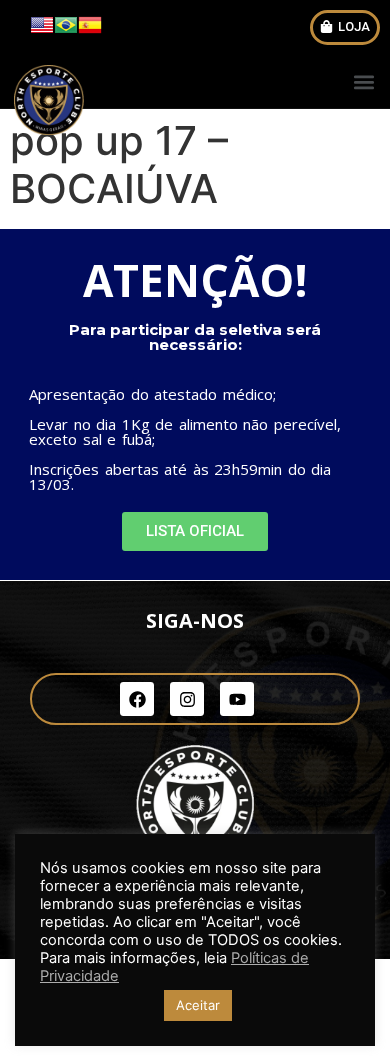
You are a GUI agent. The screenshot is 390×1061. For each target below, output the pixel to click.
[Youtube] (237, 699)
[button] (345, 27)
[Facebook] (137, 699)
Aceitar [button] (198, 1005)
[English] (42, 31)
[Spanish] (90, 31)
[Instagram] (187, 699)
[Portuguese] (66, 31)
